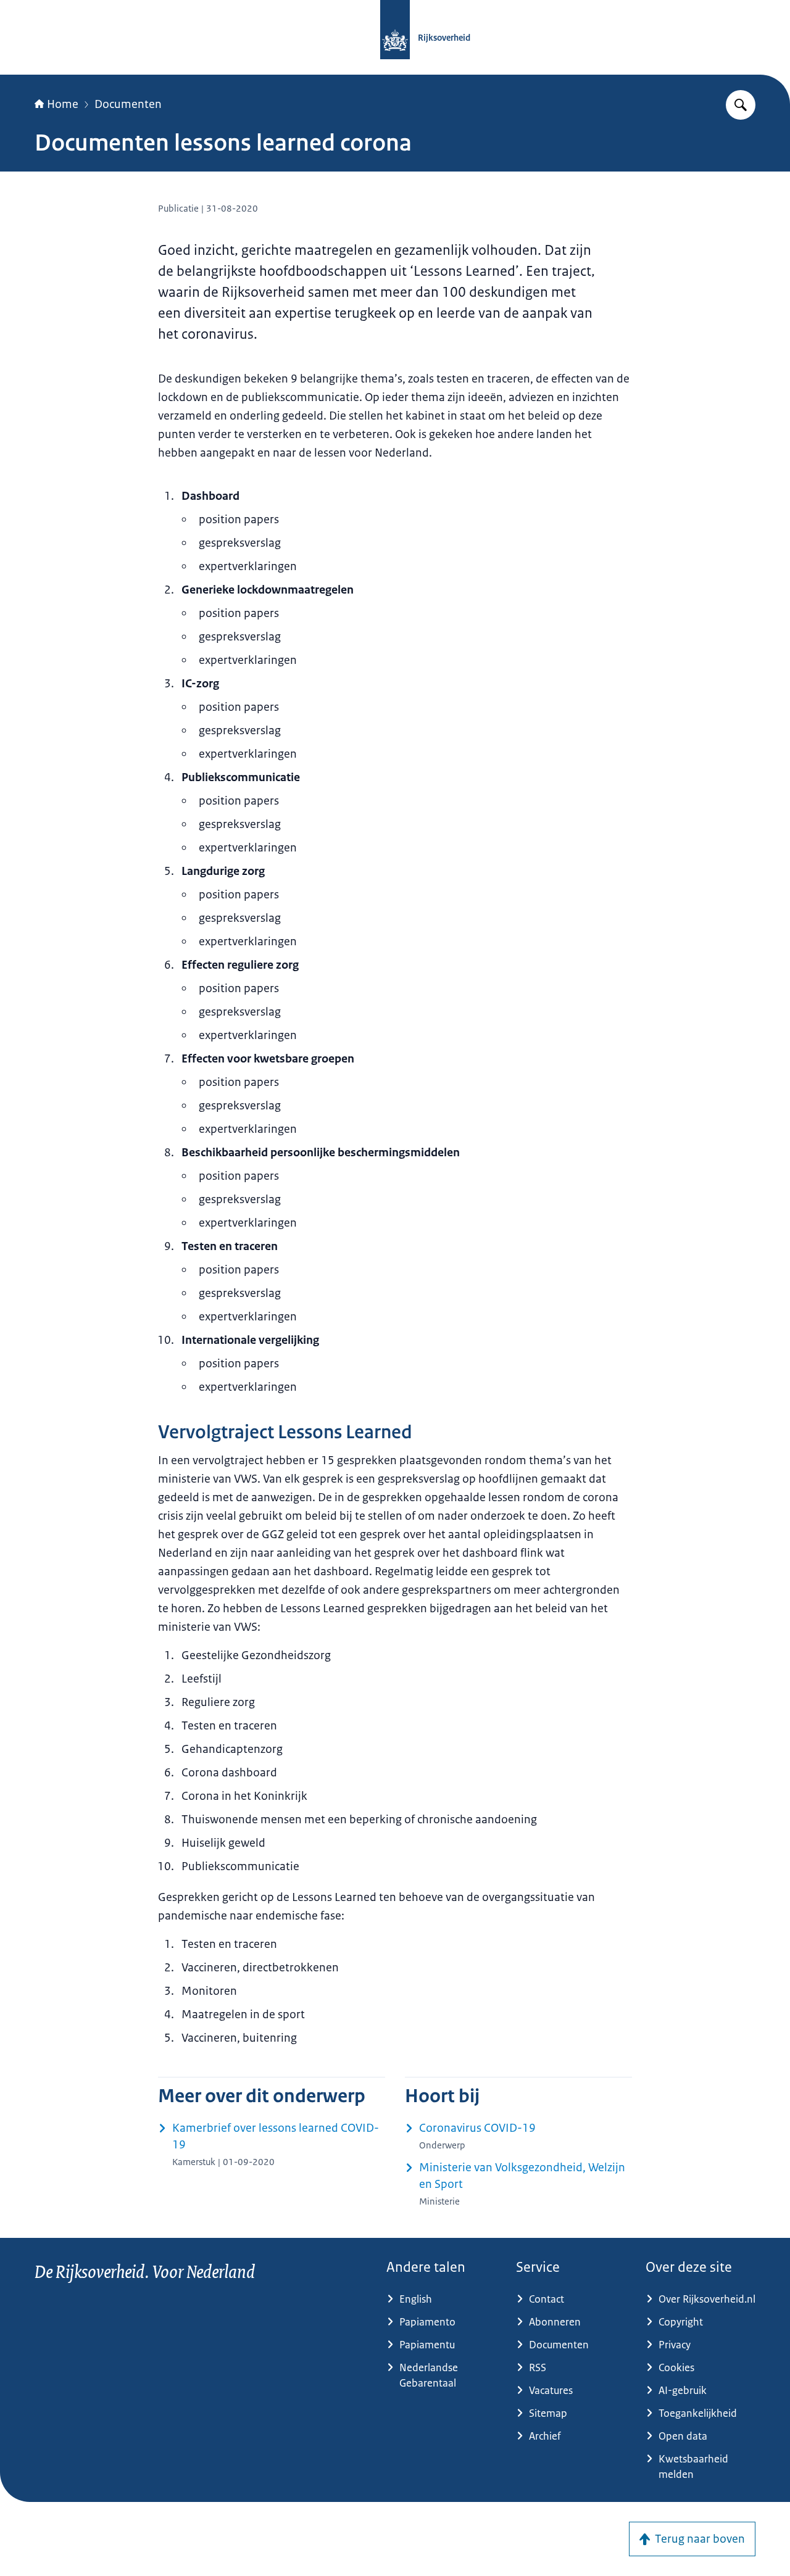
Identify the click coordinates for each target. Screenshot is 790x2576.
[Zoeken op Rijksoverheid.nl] (741, 105)
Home (63, 104)
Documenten (128, 104)
